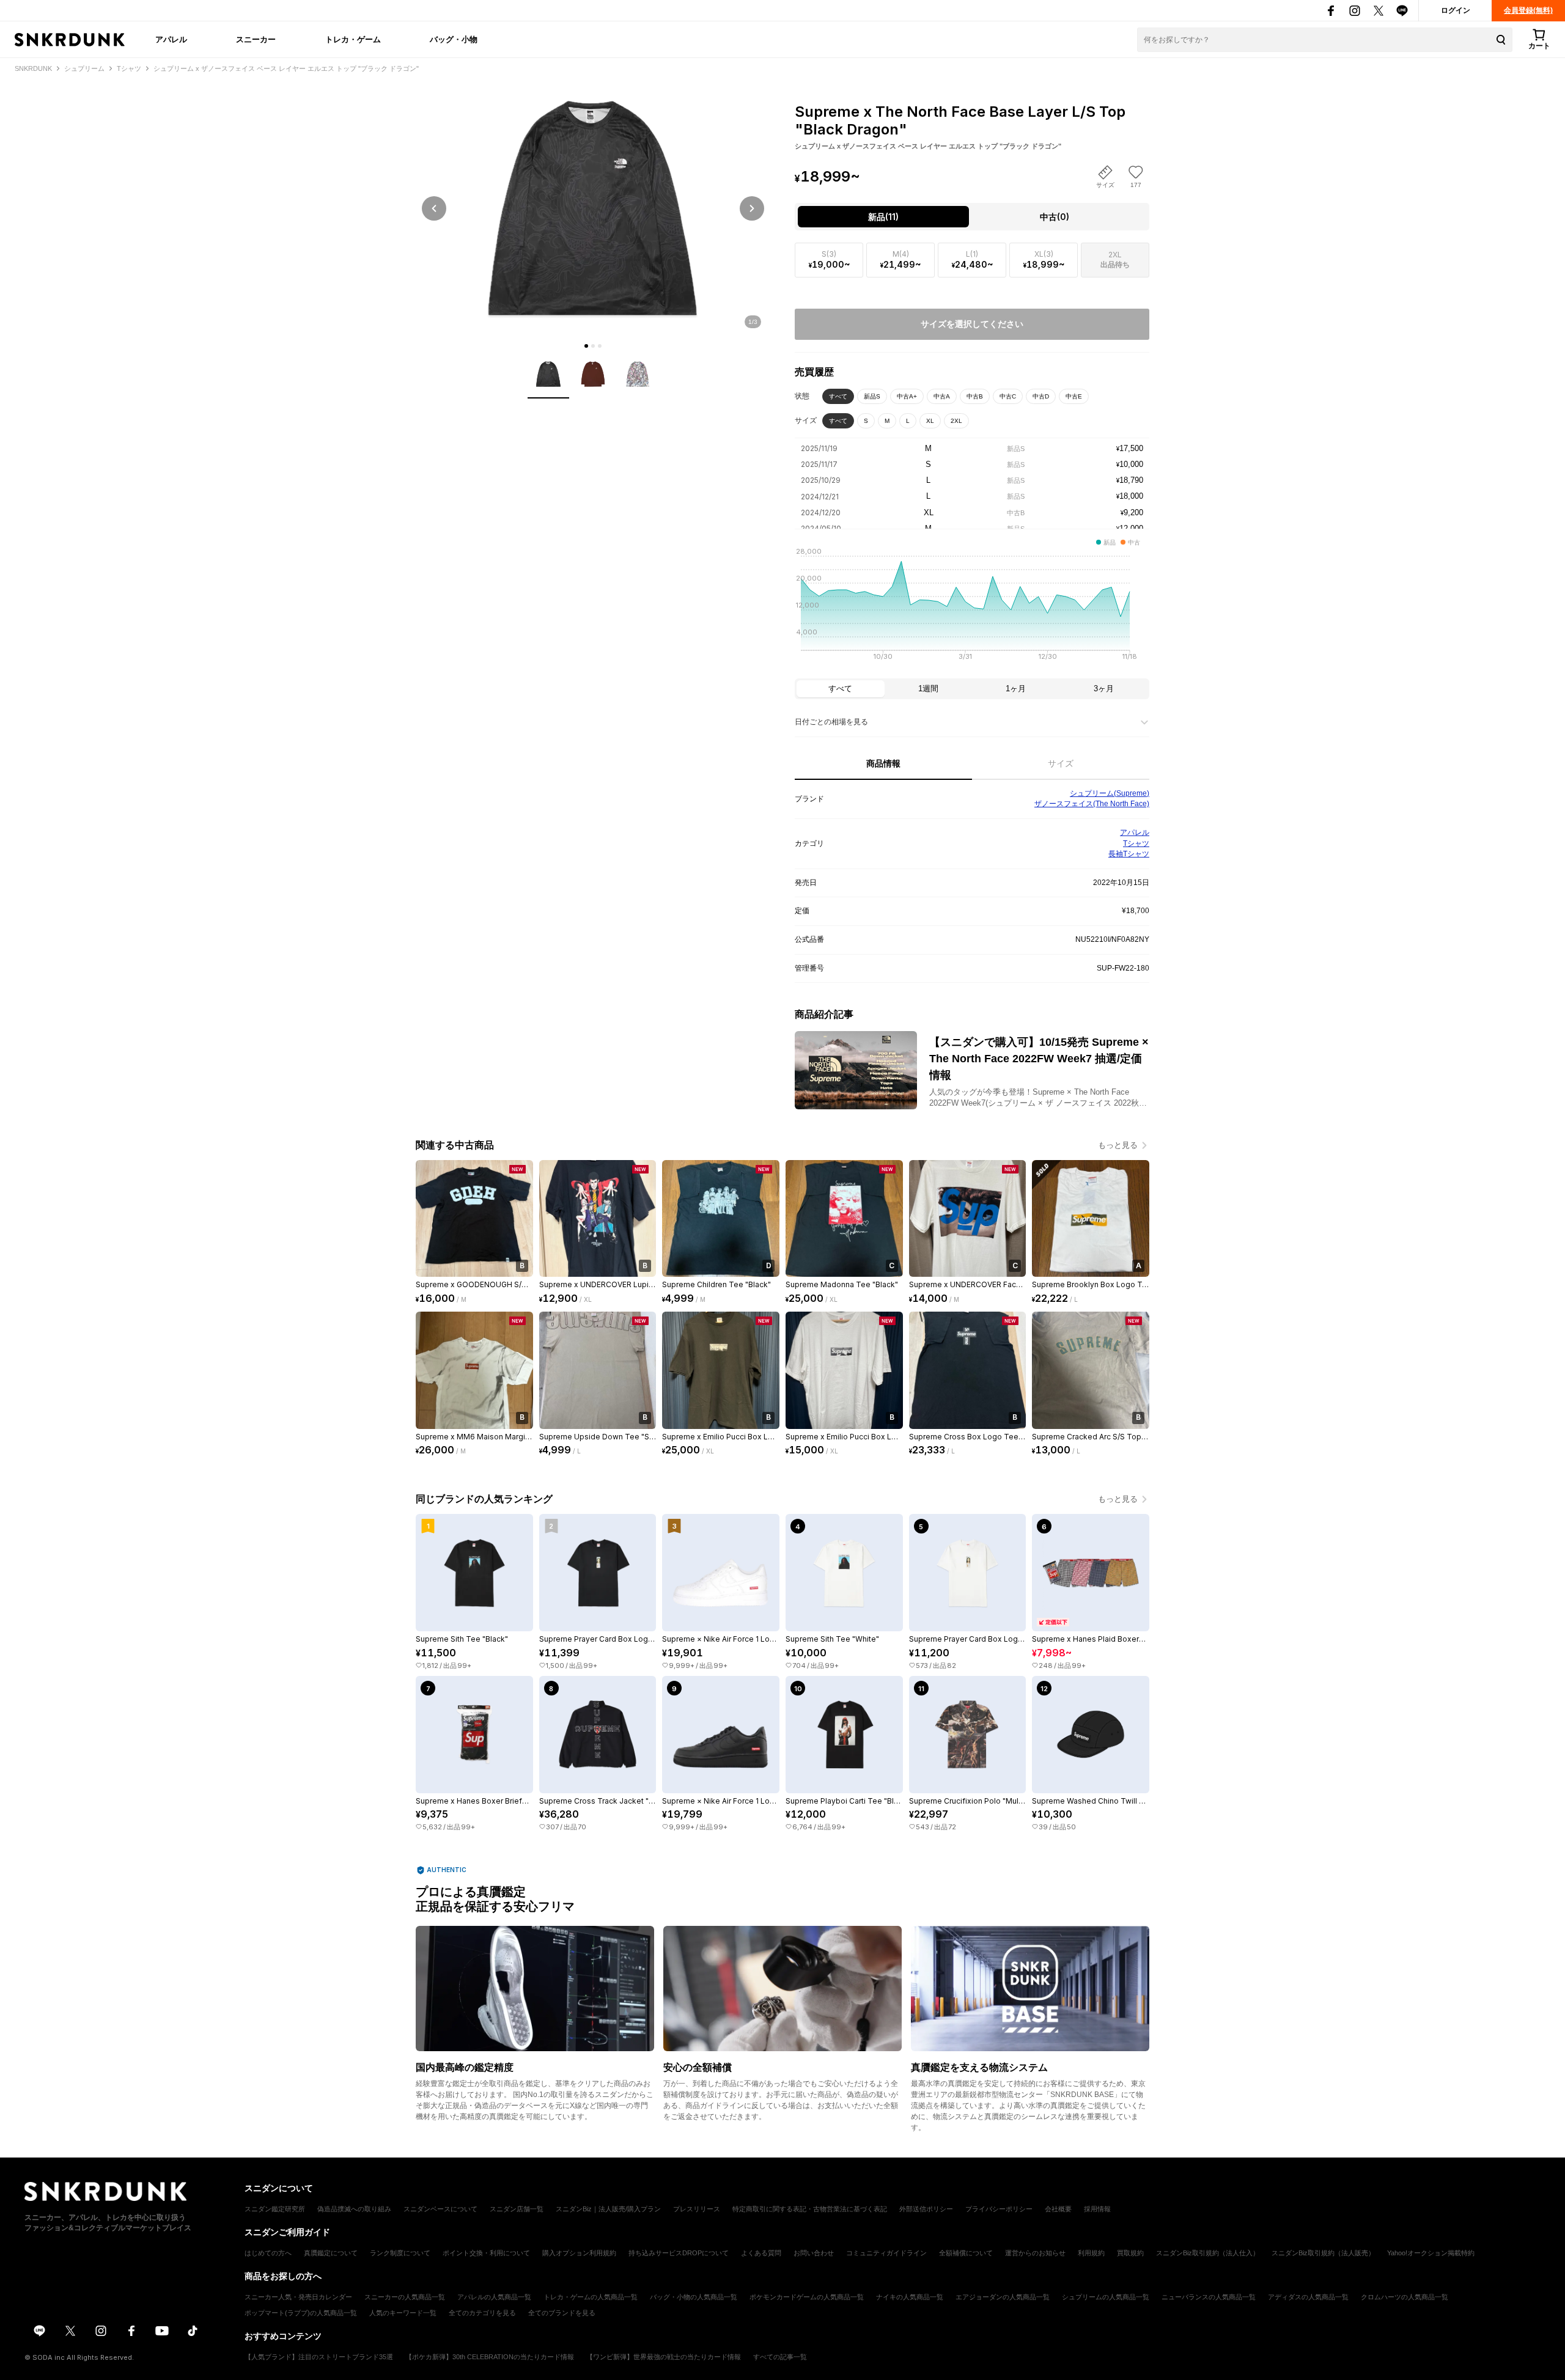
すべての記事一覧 (780, 2357)
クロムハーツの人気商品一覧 (1405, 2297)
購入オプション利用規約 (579, 2253)
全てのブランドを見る (562, 2313)
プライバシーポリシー (999, 2209)
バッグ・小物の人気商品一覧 (694, 2297)
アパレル (171, 39)
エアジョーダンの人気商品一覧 (1003, 2297)
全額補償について (966, 2253)
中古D (1041, 396)
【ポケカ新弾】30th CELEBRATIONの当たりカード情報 (490, 2357)
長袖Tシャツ (1129, 854)
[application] (972, 608)
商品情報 (883, 763)
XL (930, 421)
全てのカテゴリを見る (482, 2313)
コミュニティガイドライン (886, 2253)
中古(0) (1055, 217)
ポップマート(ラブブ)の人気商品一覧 (301, 2313)
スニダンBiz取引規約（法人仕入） (1208, 2253)
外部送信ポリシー (926, 2209)
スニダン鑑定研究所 (275, 2209)
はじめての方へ (268, 2253)
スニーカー (256, 39)
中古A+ (907, 396)
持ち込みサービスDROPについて (679, 2253)
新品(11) (883, 217)
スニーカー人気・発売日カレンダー (298, 2297)
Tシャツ (1136, 843)
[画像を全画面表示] (593, 208)
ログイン (1456, 10)
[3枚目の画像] (600, 346)
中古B (975, 396)
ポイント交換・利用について (486, 2253)
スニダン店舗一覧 (517, 2209)
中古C (1008, 396)
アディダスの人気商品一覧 (1308, 2297)
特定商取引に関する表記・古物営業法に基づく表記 (810, 2209)
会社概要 (1058, 2209)
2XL (956, 421)
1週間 (928, 689)
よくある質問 (761, 2253)
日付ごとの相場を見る (831, 722)
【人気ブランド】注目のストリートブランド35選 (319, 2357)
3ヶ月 (1104, 689)
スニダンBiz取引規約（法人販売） (1323, 2253)
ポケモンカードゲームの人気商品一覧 (807, 2297)
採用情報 (1097, 2209)
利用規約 (1091, 2253)
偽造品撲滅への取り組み (354, 2209)
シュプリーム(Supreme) (1110, 793)
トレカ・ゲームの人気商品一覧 (591, 2297)
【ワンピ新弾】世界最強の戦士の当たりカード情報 (664, 2357)
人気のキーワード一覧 (403, 2313)
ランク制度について (400, 2253)
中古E (1074, 396)
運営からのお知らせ (1035, 2253)
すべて (838, 396)
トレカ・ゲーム (353, 39)
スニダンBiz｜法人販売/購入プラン (608, 2209)
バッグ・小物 (454, 39)
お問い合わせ (814, 2253)
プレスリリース (697, 2209)
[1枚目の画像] (586, 346)
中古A (942, 396)
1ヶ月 (1016, 689)
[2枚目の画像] (593, 346)
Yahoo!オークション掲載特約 (1431, 2253)
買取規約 (1130, 2253)
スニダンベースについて (440, 2209)
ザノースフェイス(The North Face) (1092, 804)
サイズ (1061, 763)
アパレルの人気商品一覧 (494, 2297)
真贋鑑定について (331, 2253)
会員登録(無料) (1528, 10)
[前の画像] (434, 208)
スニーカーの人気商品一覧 (405, 2297)
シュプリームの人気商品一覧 (1106, 2297)
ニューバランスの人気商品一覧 (1209, 2297)
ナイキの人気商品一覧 (910, 2297)
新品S (872, 396)
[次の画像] (752, 208)
